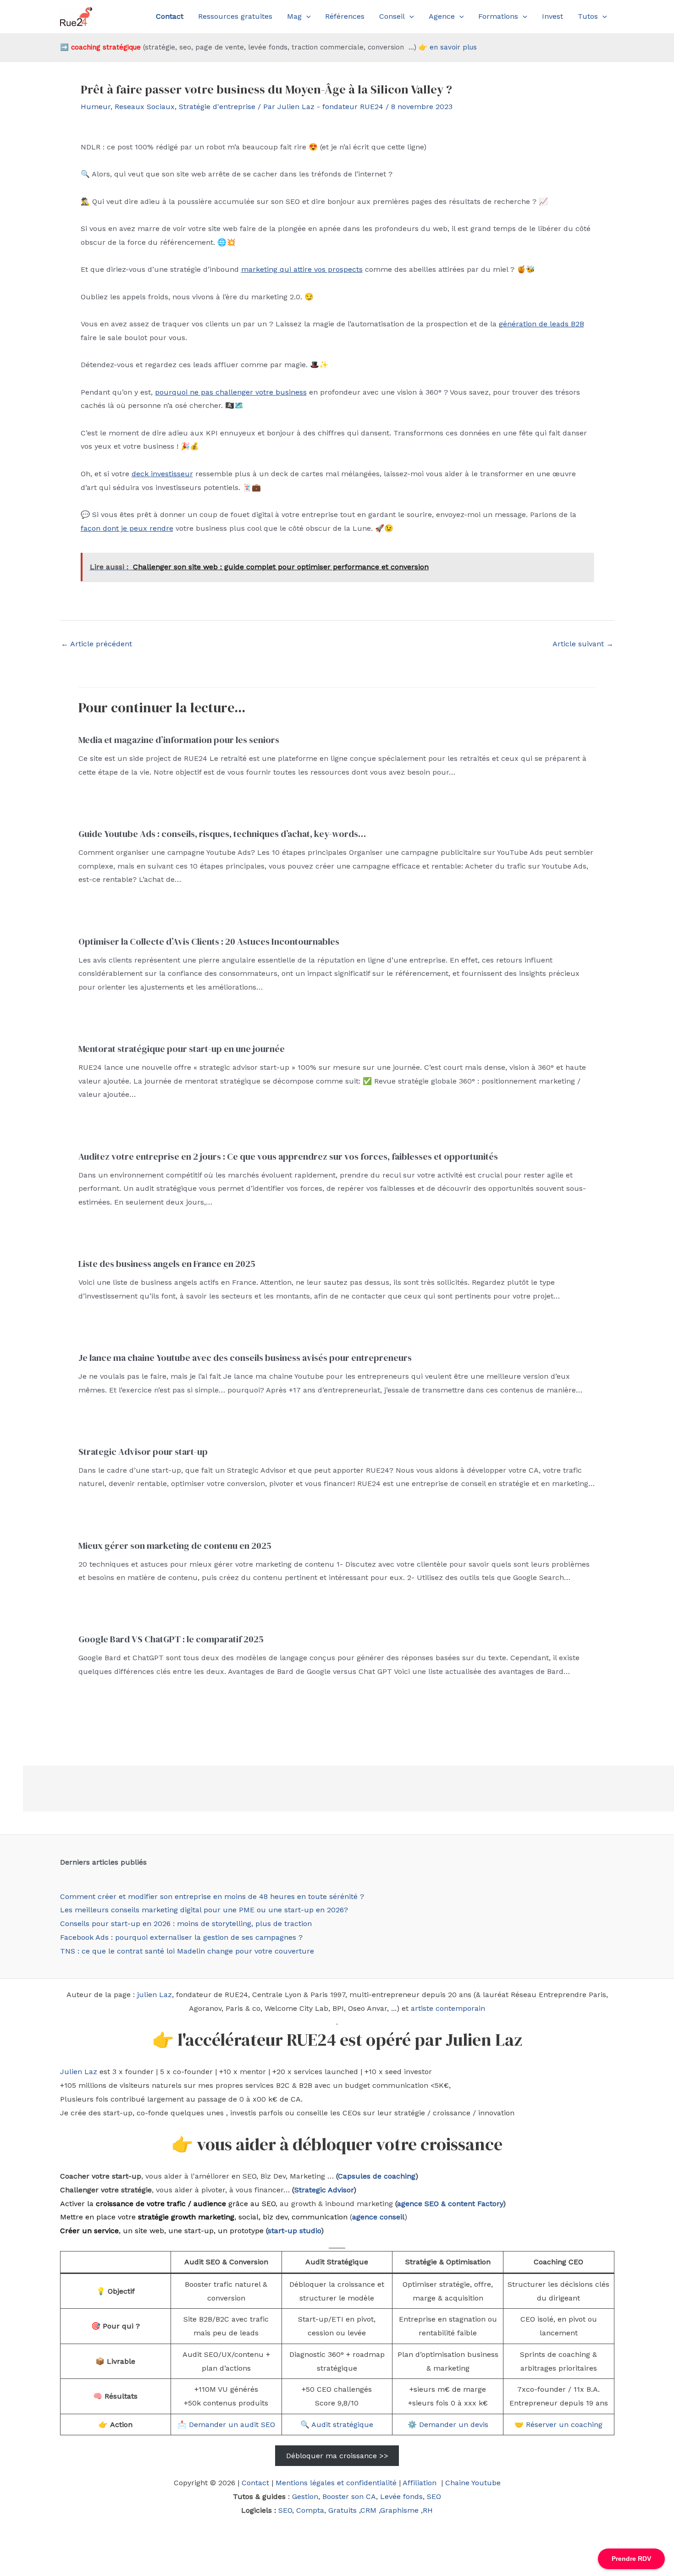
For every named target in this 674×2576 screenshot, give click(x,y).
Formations (498, 16)
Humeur (96, 107)
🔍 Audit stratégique (337, 2425)
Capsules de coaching (377, 2176)
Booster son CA (349, 2496)
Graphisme (399, 2510)
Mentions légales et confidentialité (336, 2483)
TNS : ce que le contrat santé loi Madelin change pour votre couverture (187, 1951)
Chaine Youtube (473, 2483)
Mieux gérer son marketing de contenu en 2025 (175, 1546)
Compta (310, 2510)
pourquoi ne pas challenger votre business (231, 392)
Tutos (588, 16)
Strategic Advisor (324, 2190)
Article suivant (583, 644)
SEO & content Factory (463, 2204)
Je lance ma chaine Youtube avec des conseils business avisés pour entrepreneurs (245, 1358)
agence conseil (378, 2217)
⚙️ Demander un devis (448, 2425)
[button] (306, 17)
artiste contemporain (448, 2008)
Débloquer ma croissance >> (337, 2456)
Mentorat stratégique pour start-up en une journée (182, 1049)
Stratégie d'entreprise (217, 107)
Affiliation (421, 2483)
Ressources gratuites (235, 16)
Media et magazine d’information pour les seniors (179, 740)
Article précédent (97, 644)
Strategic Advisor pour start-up (143, 1452)
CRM (368, 2510)
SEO (434, 2496)
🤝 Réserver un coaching (558, 2425)
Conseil (392, 16)
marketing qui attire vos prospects (302, 269)
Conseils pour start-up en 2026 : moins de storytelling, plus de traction (186, 1924)
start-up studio (294, 2231)
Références (345, 16)
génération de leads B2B (541, 324)
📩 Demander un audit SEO (226, 2425)
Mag (294, 16)
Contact (255, 2483)
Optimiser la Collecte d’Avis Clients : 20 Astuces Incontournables (209, 941)
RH (428, 2510)
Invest (552, 16)
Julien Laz (79, 2072)
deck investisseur (162, 474)
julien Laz (155, 1995)
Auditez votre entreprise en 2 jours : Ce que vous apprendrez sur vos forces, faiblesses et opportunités (288, 1156)
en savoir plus (453, 47)
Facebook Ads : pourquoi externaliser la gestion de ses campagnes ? (181, 1937)
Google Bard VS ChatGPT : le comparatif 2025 (171, 1639)
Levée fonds (401, 2496)
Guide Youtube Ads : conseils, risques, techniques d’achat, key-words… (222, 834)
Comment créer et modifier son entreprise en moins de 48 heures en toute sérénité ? (212, 1896)
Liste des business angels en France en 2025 (167, 1264)
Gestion (305, 2496)
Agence (442, 16)
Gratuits (343, 2510)
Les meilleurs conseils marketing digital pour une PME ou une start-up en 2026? (204, 1910)
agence (410, 2204)
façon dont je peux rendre (127, 528)
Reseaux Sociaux (145, 107)
